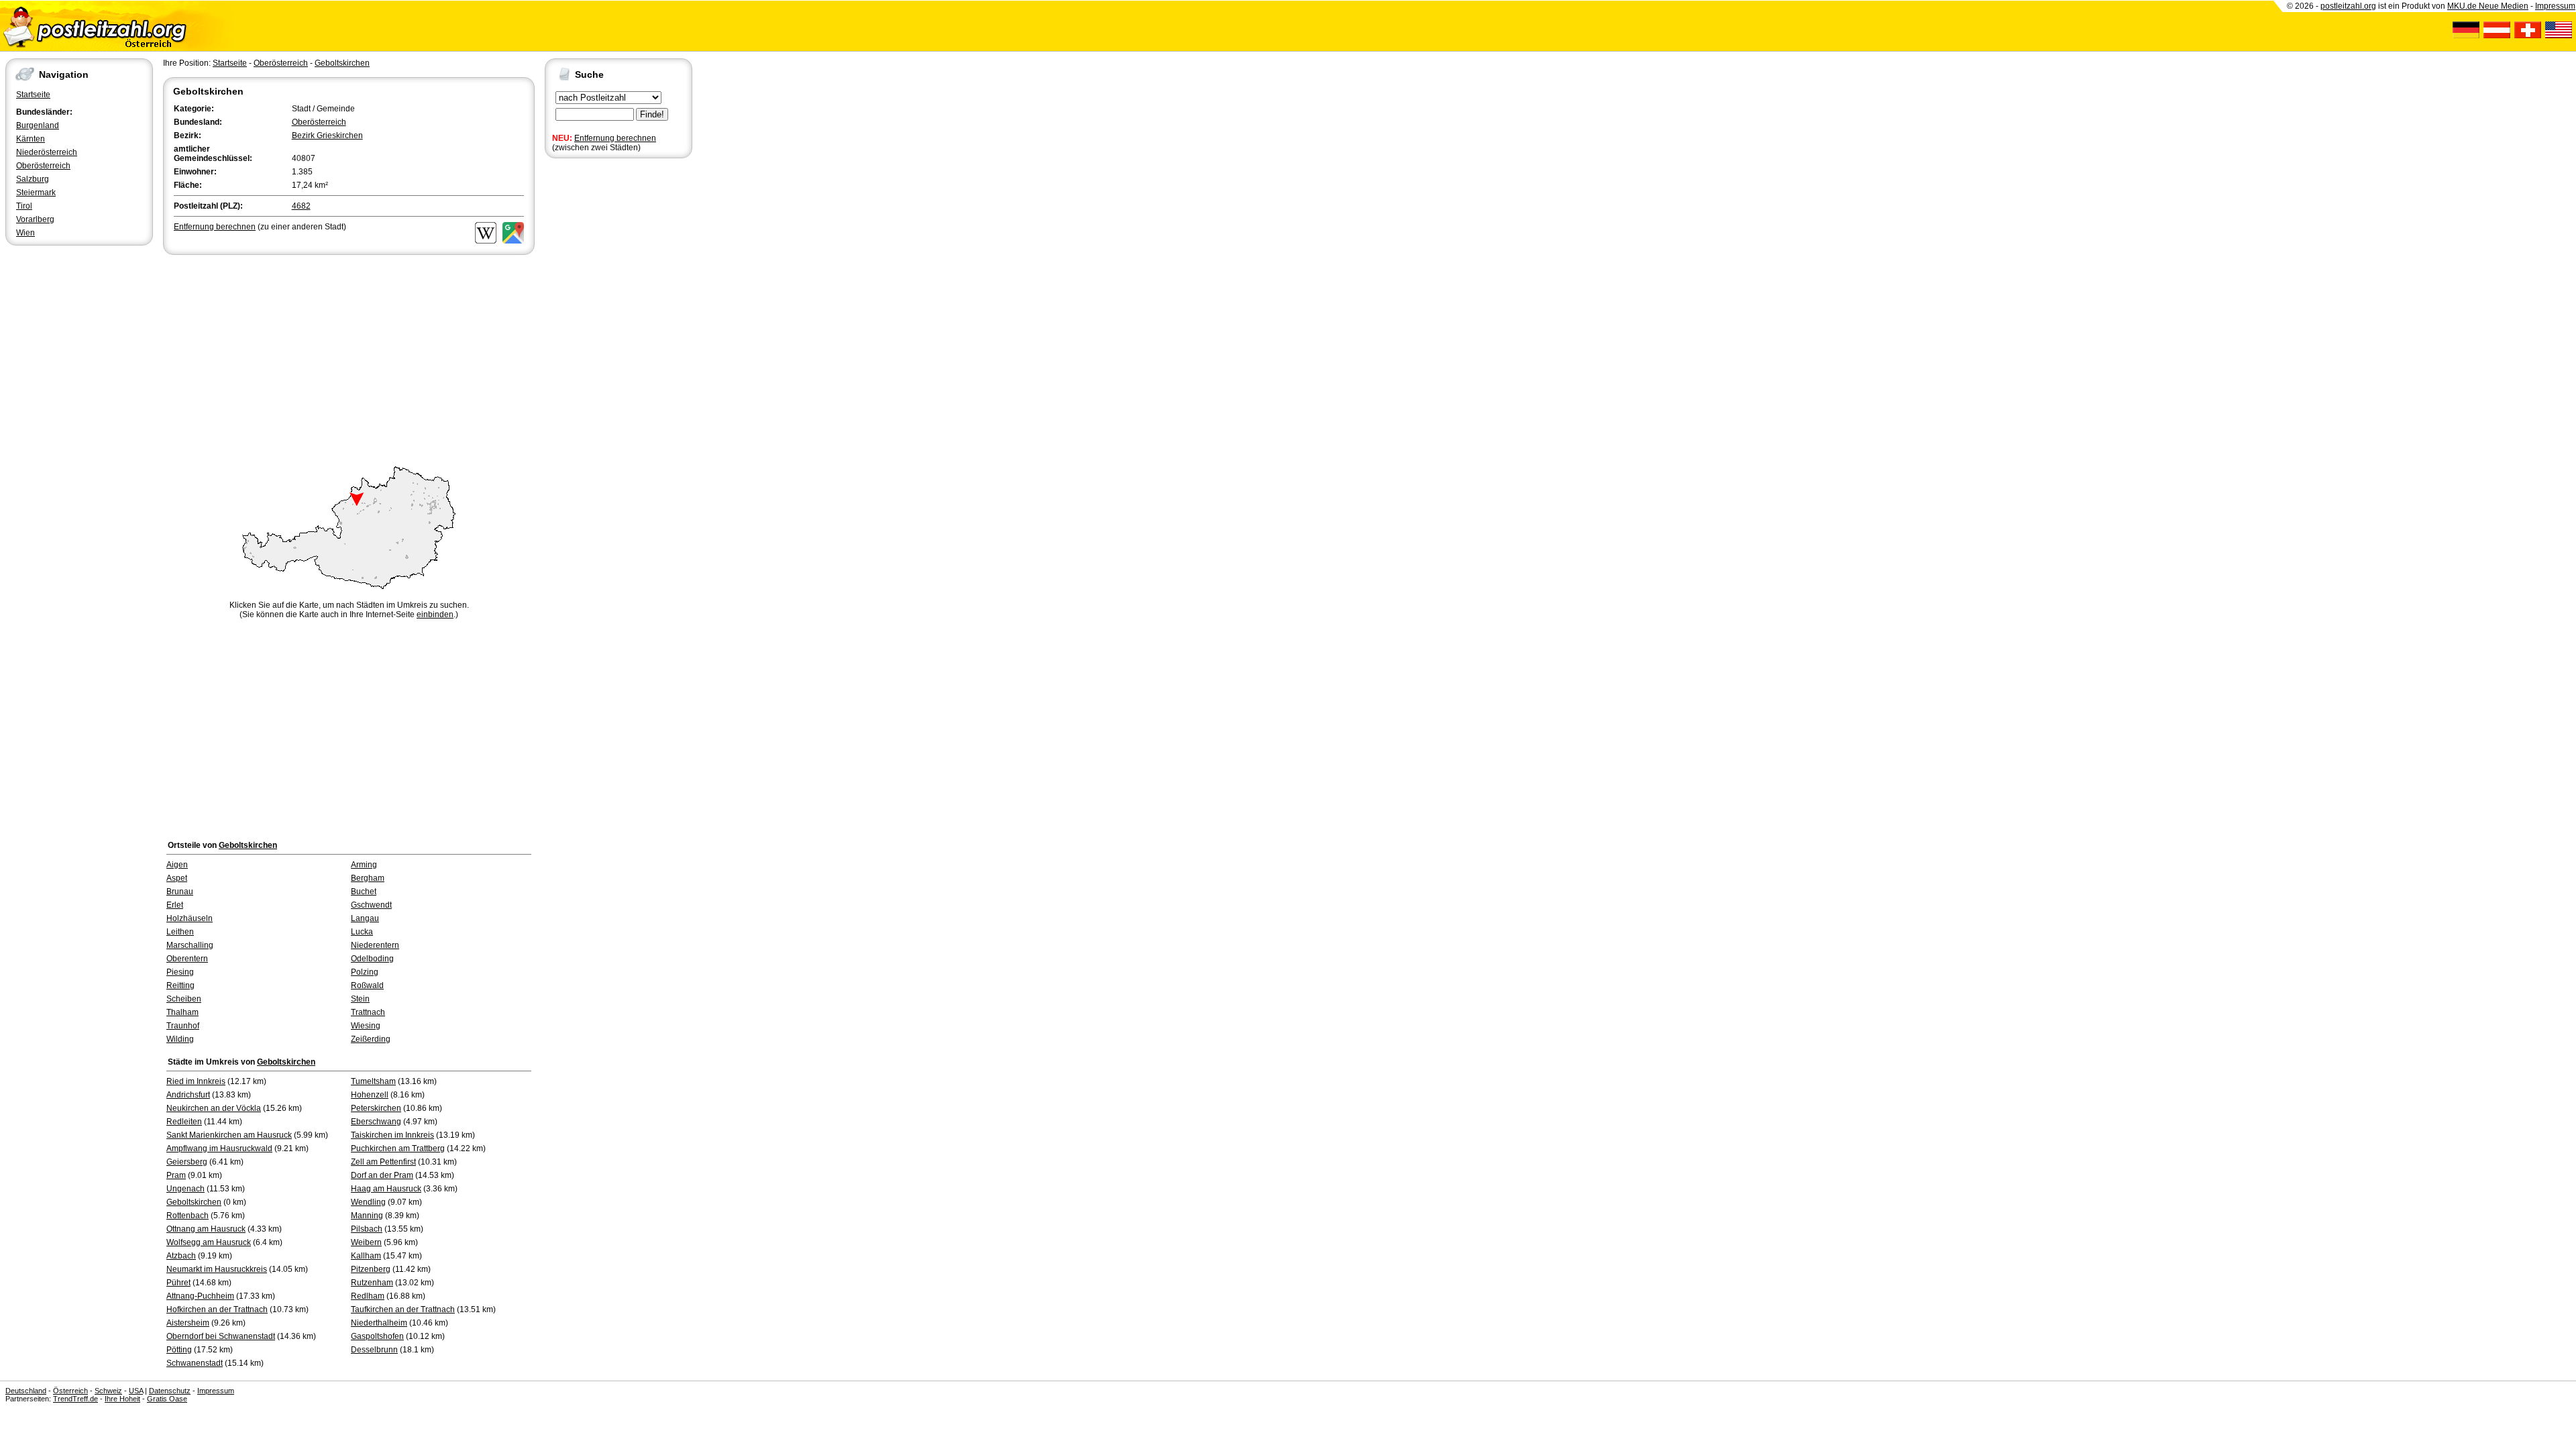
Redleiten (184, 1122)
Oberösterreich (43, 166)
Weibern (366, 1242)
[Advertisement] (349, 358)
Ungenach (185, 1189)
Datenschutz (170, 1391)
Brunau (180, 892)
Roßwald (367, 985)
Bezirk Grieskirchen (327, 136)
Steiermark (36, 193)
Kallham (366, 1256)
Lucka (362, 932)
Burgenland (38, 125)
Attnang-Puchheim (200, 1296)
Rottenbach (187, 1216)
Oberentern (187, 959)
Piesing (180, 972)
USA (136, 1391)
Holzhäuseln (190, 918)
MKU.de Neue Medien (2488, 6)
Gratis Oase (167, 1399)
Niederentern (375, 945)
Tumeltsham (373, 1081)
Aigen (177, 865)
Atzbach (181, 1256)
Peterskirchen (376, 1108)
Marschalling (190, 945)
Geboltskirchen (342, 63)
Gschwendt (371, 905)
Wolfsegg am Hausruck (209, 1242)
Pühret (178, 1283)
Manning (367, 1216)
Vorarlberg (35, 219)
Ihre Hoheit (122, 1399)
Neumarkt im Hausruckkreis (217, 1269)
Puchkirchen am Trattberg (398, 1148)
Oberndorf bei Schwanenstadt (221, 1336)
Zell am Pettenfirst (383, 1162)
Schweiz (108, 1391)
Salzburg (33, 179)
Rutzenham (372, 1283)
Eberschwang (376, 1122)
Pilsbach (367, 1229)
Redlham (368, 1296)
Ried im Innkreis (196, 1081)
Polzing (365, 972)
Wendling (368, 1202)
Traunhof (183, 1026)
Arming (364, 865)
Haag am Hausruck (386, 1189)
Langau (365, 918)
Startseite (33, 95)
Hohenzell (370, 1095)
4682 (301, 206)
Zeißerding (371, 1039)
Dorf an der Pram (382, 1175)
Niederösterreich (47, 152)
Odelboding (372, 959)
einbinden (435, 614)
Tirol (24, 206)
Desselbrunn (374, 1350)
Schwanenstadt (195, 1363)
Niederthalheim (379, 1323)
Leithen (180, 932)
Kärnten (31, 139)
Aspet (177, 878)
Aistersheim (188, 1323)
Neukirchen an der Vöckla (214, 1108)
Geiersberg (187, 1162)
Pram (176, 1175)
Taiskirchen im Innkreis (392, 1135)
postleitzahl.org (2348, 6)
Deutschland (26, 1391)
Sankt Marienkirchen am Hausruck (229, 1135)
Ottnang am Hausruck (206, 1229)
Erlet (175, 905)
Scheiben (184, 999)
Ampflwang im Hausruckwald (219, 1148)
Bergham (368, 878)
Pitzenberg (371, 1269)
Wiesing (366, 1026)
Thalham (182, 1012)
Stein (360, 999)
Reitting (180, 985)
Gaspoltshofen (377, 1336)
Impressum (2555, 6)
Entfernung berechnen (615, 138)
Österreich (70, 1391)
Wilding (180, 1039)
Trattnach (368, 1012)
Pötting (179, 1350)
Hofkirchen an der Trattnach (217, 1309)
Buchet (364, 892)
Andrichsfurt (188, 1095)
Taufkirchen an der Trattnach (403, 1309)
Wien (25, 233)
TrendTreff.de (75, 1399)
